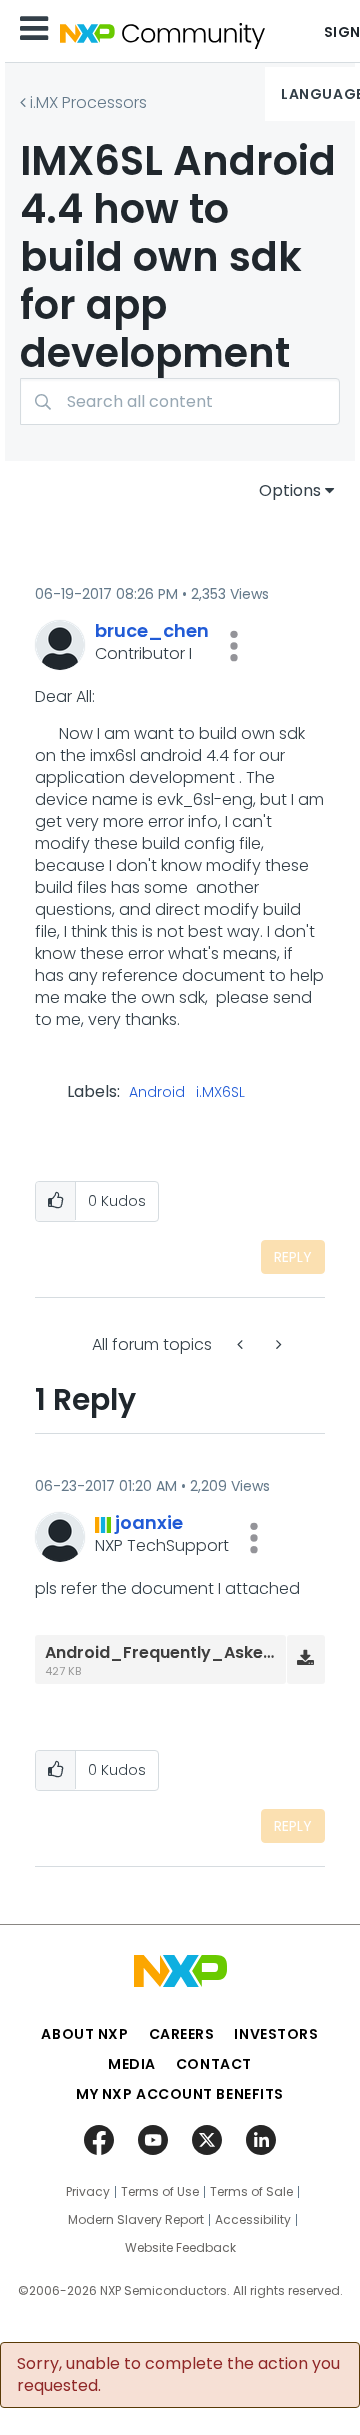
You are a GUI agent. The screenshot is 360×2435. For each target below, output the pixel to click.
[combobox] (180, 401)
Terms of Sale (251, 2192)
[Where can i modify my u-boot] (242, 1344)
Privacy (88, 2192)
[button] (234, 646)
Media (132, 2064)
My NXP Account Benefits (180, 2094)
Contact (214, 2064)
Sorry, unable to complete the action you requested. (178, 2375)
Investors (276, 2034)
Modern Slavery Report (136, 2220)
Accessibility (253, 2220)
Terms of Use (160, 2192)
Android (157, 1093)
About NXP (84, 2034)
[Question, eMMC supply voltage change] (277, 1344)
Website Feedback (180, 2248)
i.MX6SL (220, 1093)
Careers (182, 2034)
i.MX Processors (88, 102)
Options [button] (290, 490)
